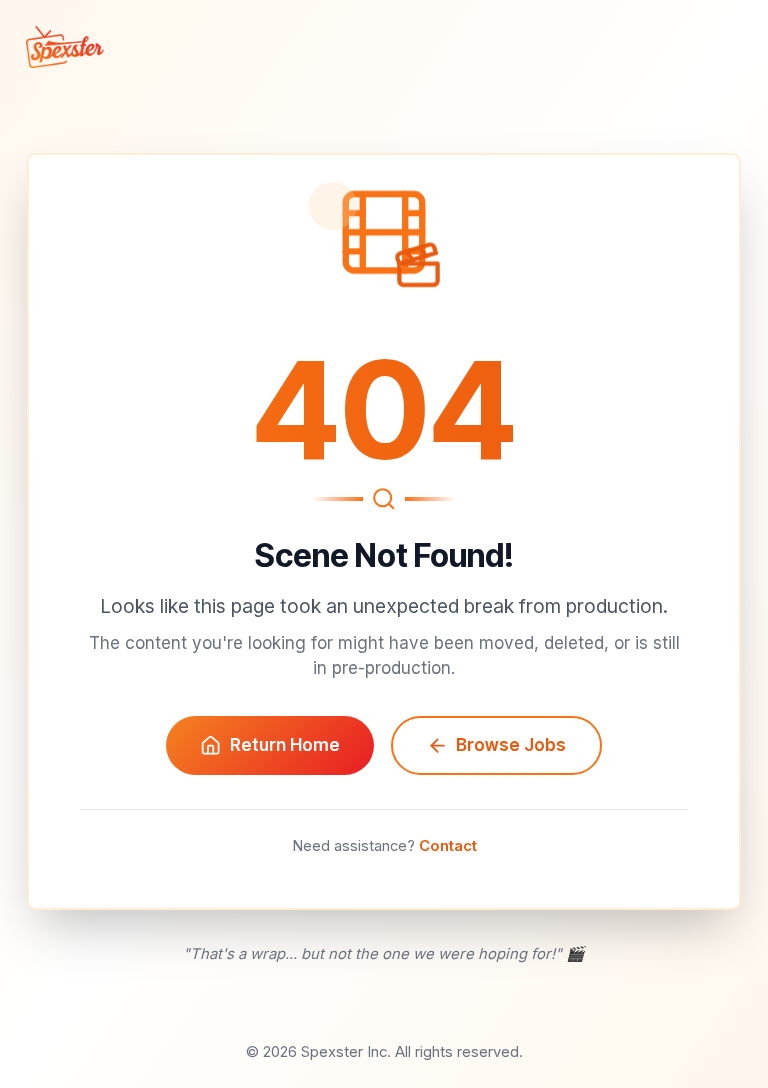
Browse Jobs (511, 745)
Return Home (285, 745)
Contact (448, 846)
